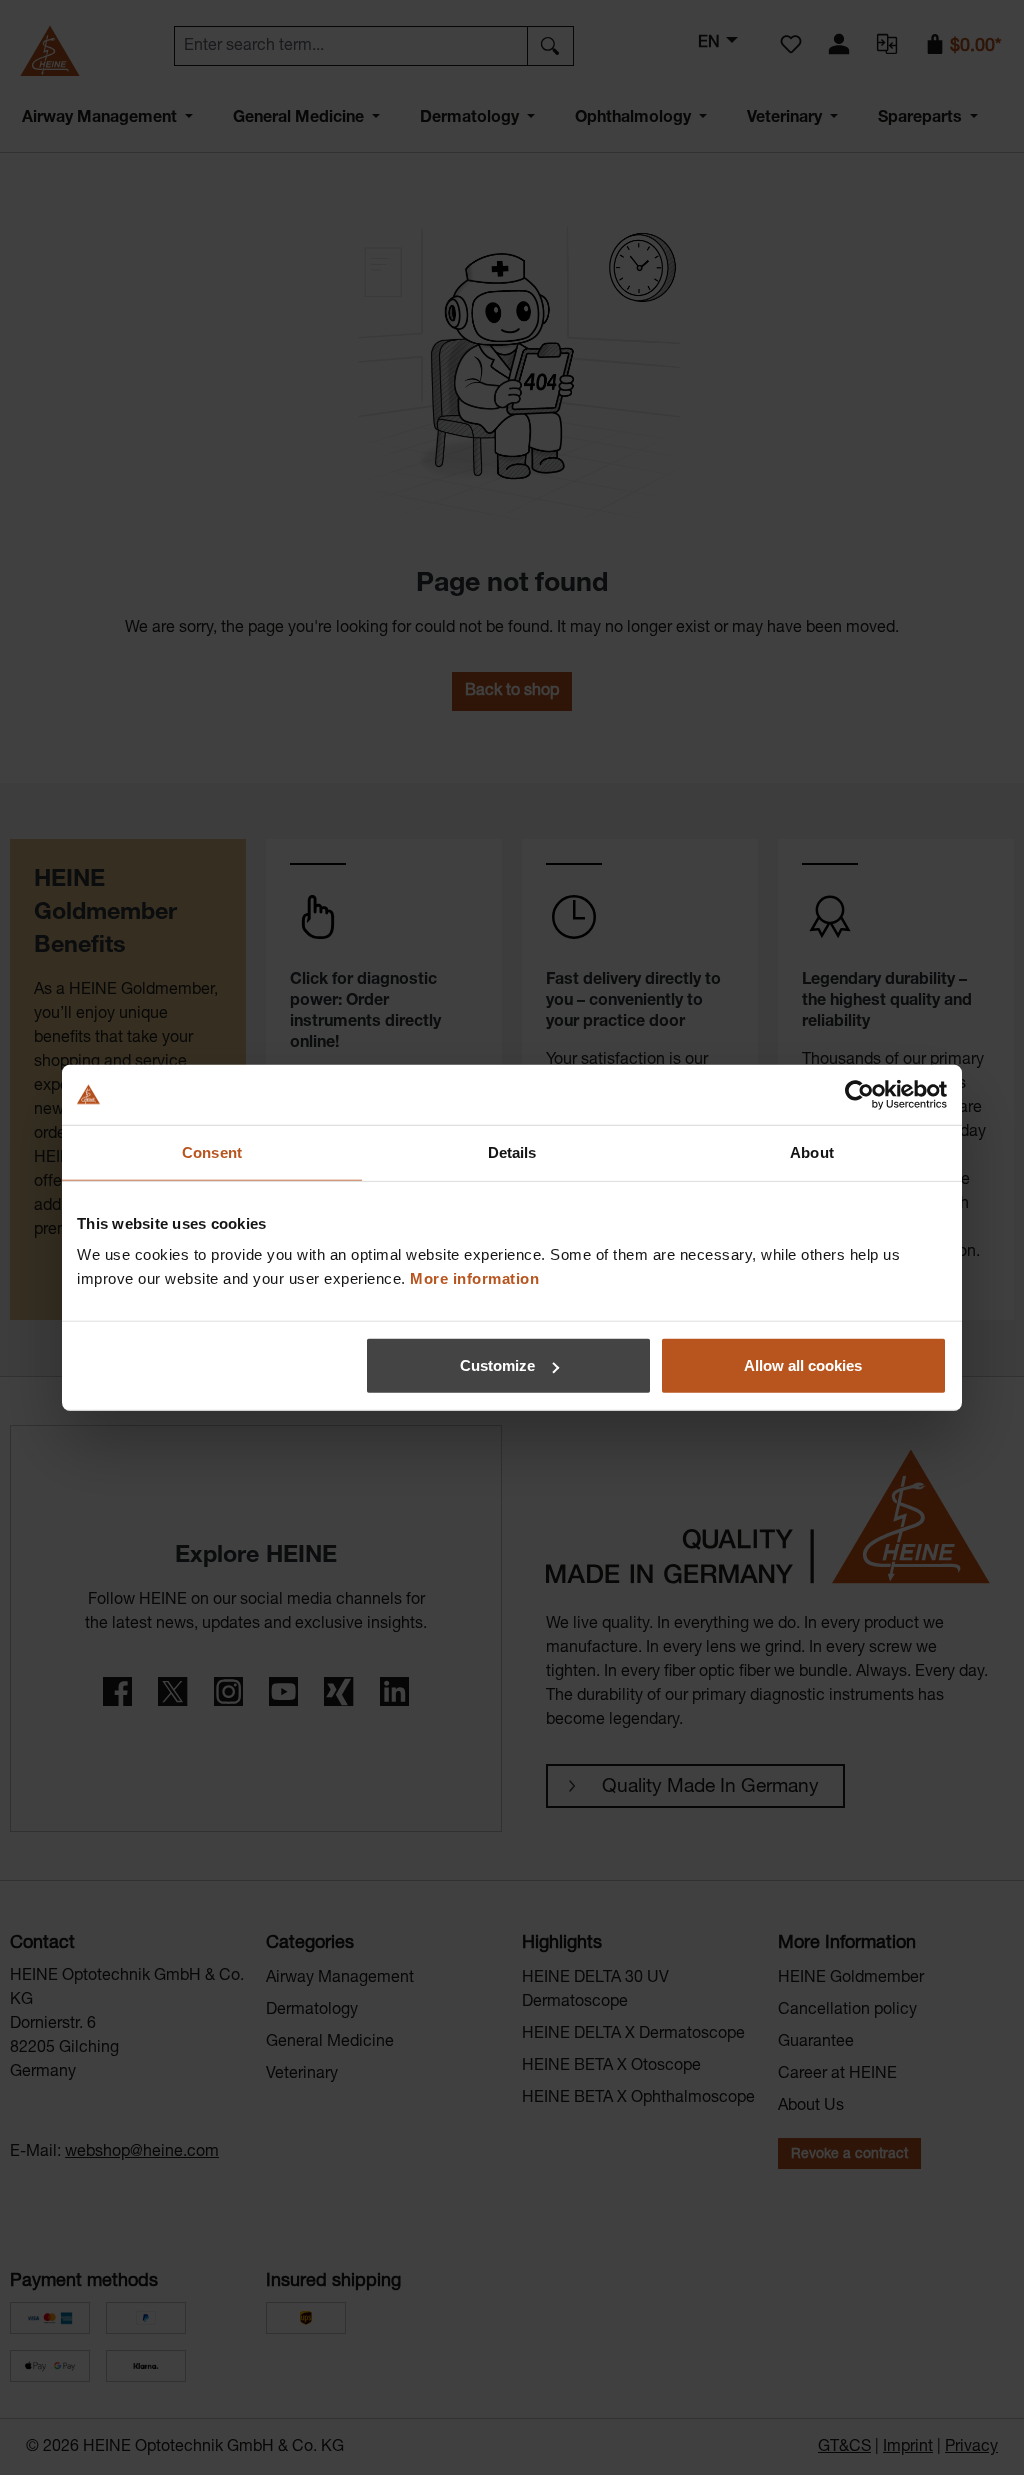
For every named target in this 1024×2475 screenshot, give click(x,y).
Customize (497, 1365)
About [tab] (812, 1151)
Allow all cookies (803, 1365)
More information (474, 1278)
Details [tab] (512, 1151)
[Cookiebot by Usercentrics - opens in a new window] (859, 1094)
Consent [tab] (212, 1151)
